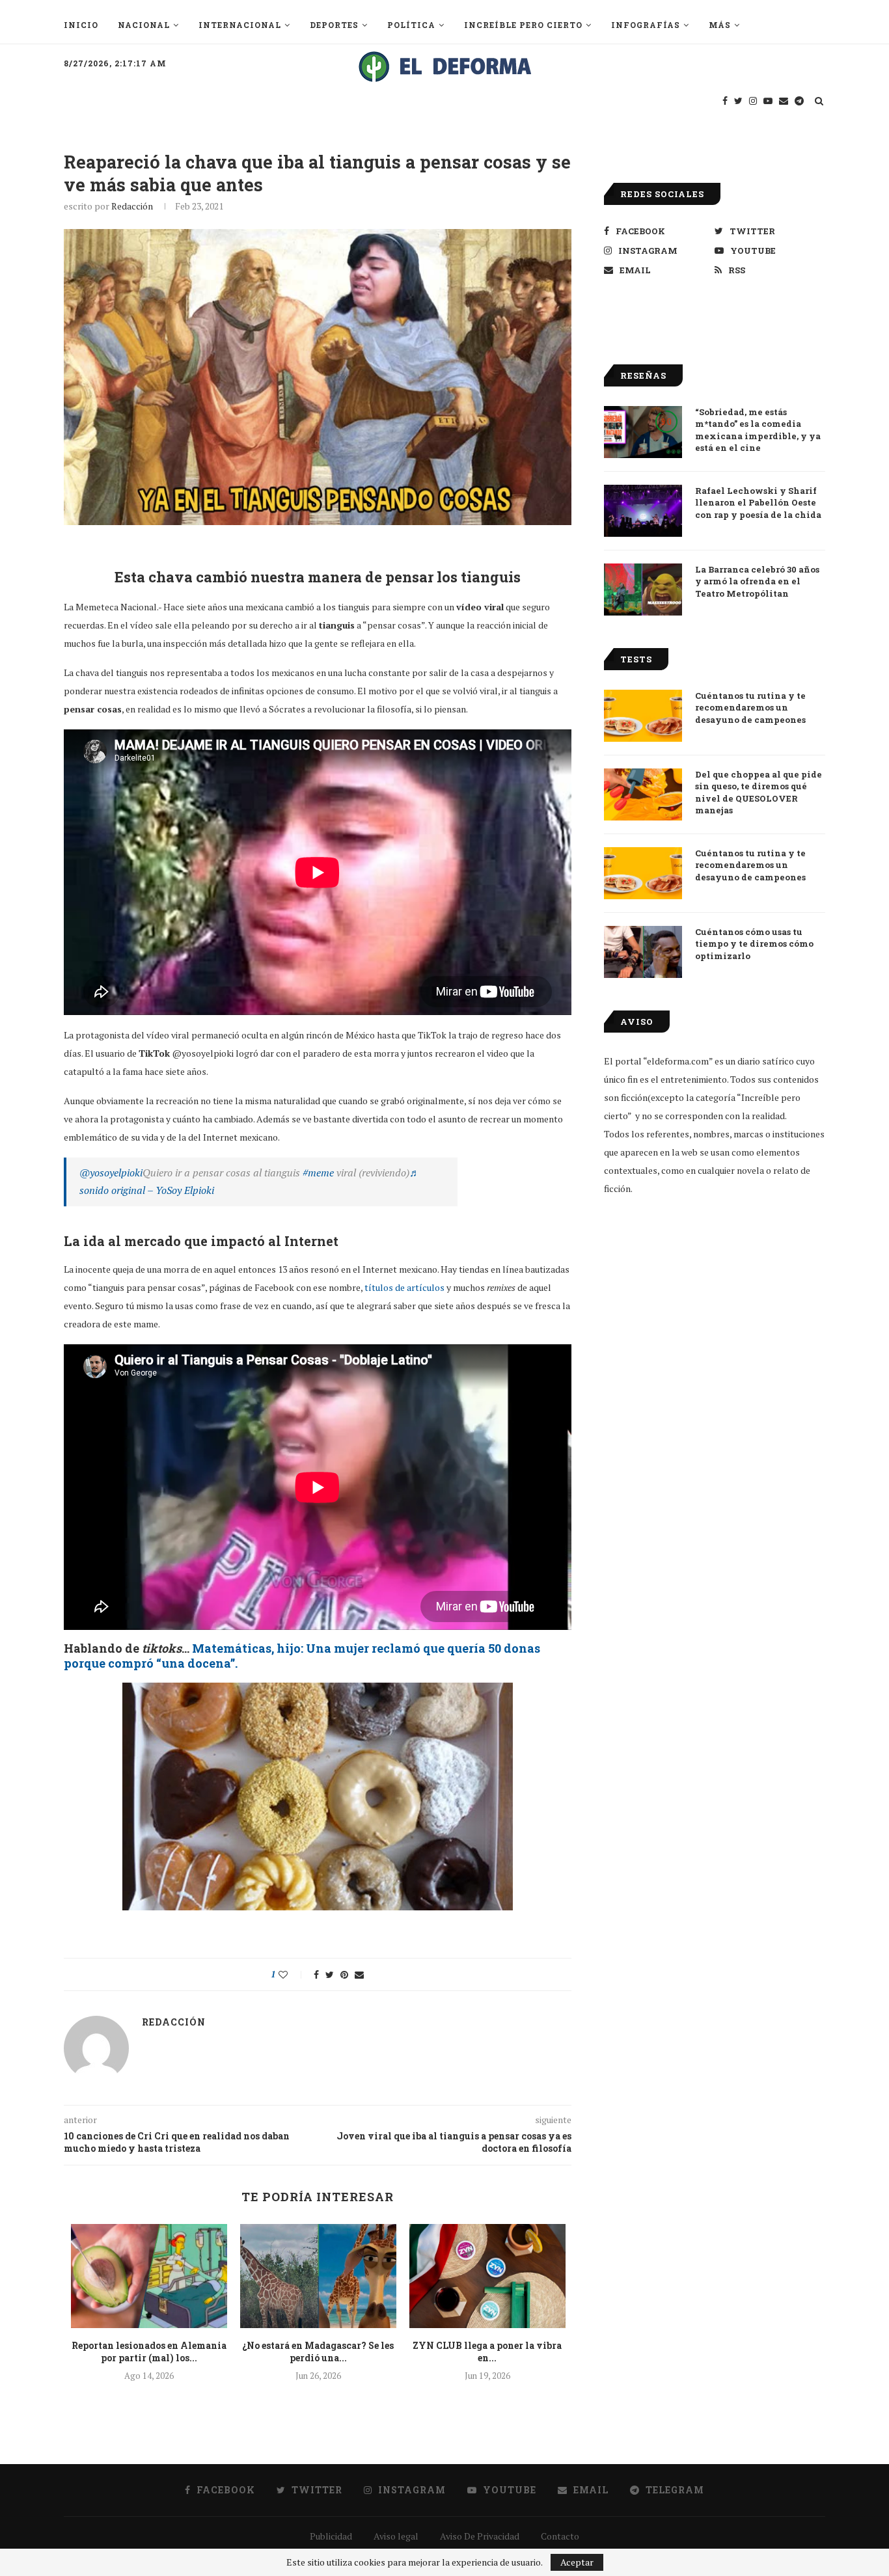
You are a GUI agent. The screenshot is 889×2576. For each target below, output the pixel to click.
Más (720, 25)
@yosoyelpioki (111, 1173)
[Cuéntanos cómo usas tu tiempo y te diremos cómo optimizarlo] (643, 952)
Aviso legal (396, 2536)
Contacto (560, 2536)
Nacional (144, 25)
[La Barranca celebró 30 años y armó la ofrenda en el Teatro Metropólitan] (643, 590)
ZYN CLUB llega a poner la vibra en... (487, 2352)
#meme (318, 1173)
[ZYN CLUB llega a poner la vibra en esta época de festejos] (487, 2276)
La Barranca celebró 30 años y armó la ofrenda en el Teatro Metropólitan (757, 581)
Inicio (81, 25)
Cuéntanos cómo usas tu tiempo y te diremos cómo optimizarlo (754, 943)
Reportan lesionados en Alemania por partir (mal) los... (149, 2352)
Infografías (646, 25)
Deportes (334, 25)
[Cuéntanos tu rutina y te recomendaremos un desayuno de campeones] (643, 716)
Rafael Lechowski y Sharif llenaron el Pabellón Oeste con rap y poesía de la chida (758, 502)
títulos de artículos (404, 1287)
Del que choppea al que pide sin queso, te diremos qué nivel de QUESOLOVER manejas (759, 792)
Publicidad (331, 2536)
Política (411, 25)
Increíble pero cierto (523, 25)
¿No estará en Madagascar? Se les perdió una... (318, 2352)
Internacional (240, 25)
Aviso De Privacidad (480, 2536)
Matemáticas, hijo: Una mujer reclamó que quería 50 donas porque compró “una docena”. (302, 1656)
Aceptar (577, 2562)
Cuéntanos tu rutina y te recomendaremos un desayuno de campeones (750, 707)
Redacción (132, 206)
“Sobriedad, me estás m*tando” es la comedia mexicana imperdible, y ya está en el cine (758, 430)
